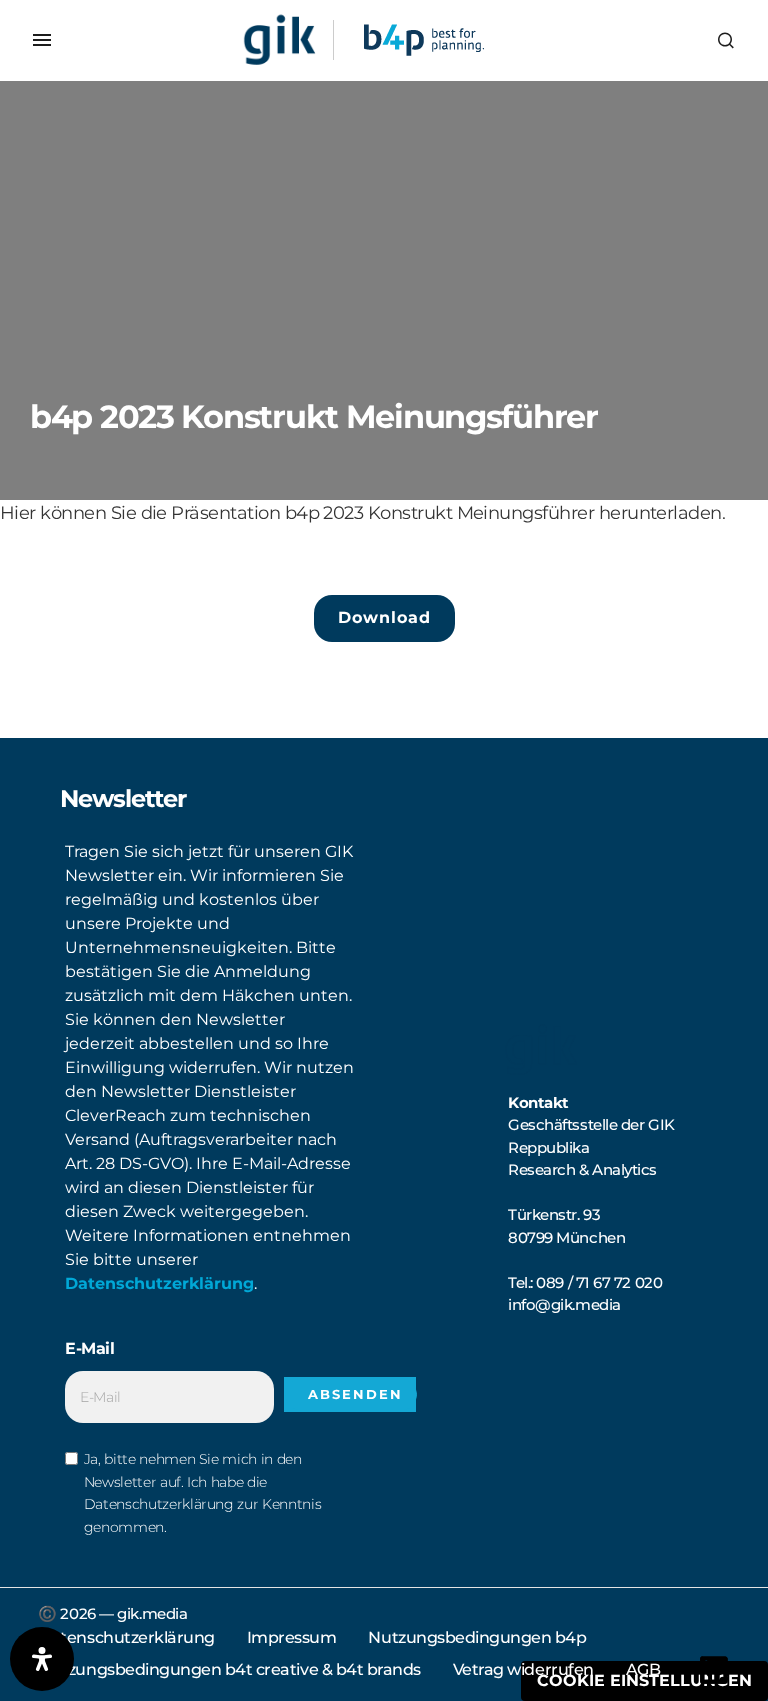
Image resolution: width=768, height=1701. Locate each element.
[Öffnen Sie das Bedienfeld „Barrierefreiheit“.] (42, 1659)
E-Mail (90, 1348)
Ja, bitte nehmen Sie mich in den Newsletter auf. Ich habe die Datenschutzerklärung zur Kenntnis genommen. (202, 1492)
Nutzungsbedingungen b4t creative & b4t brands (229, 1669)
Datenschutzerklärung (159, 1283)
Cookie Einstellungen (644, 1680)
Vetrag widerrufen (523, 1669)
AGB (643, 1669)
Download (384, 617)
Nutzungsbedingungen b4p (477, 1637)
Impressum (292, 1637)
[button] (42, 40)
